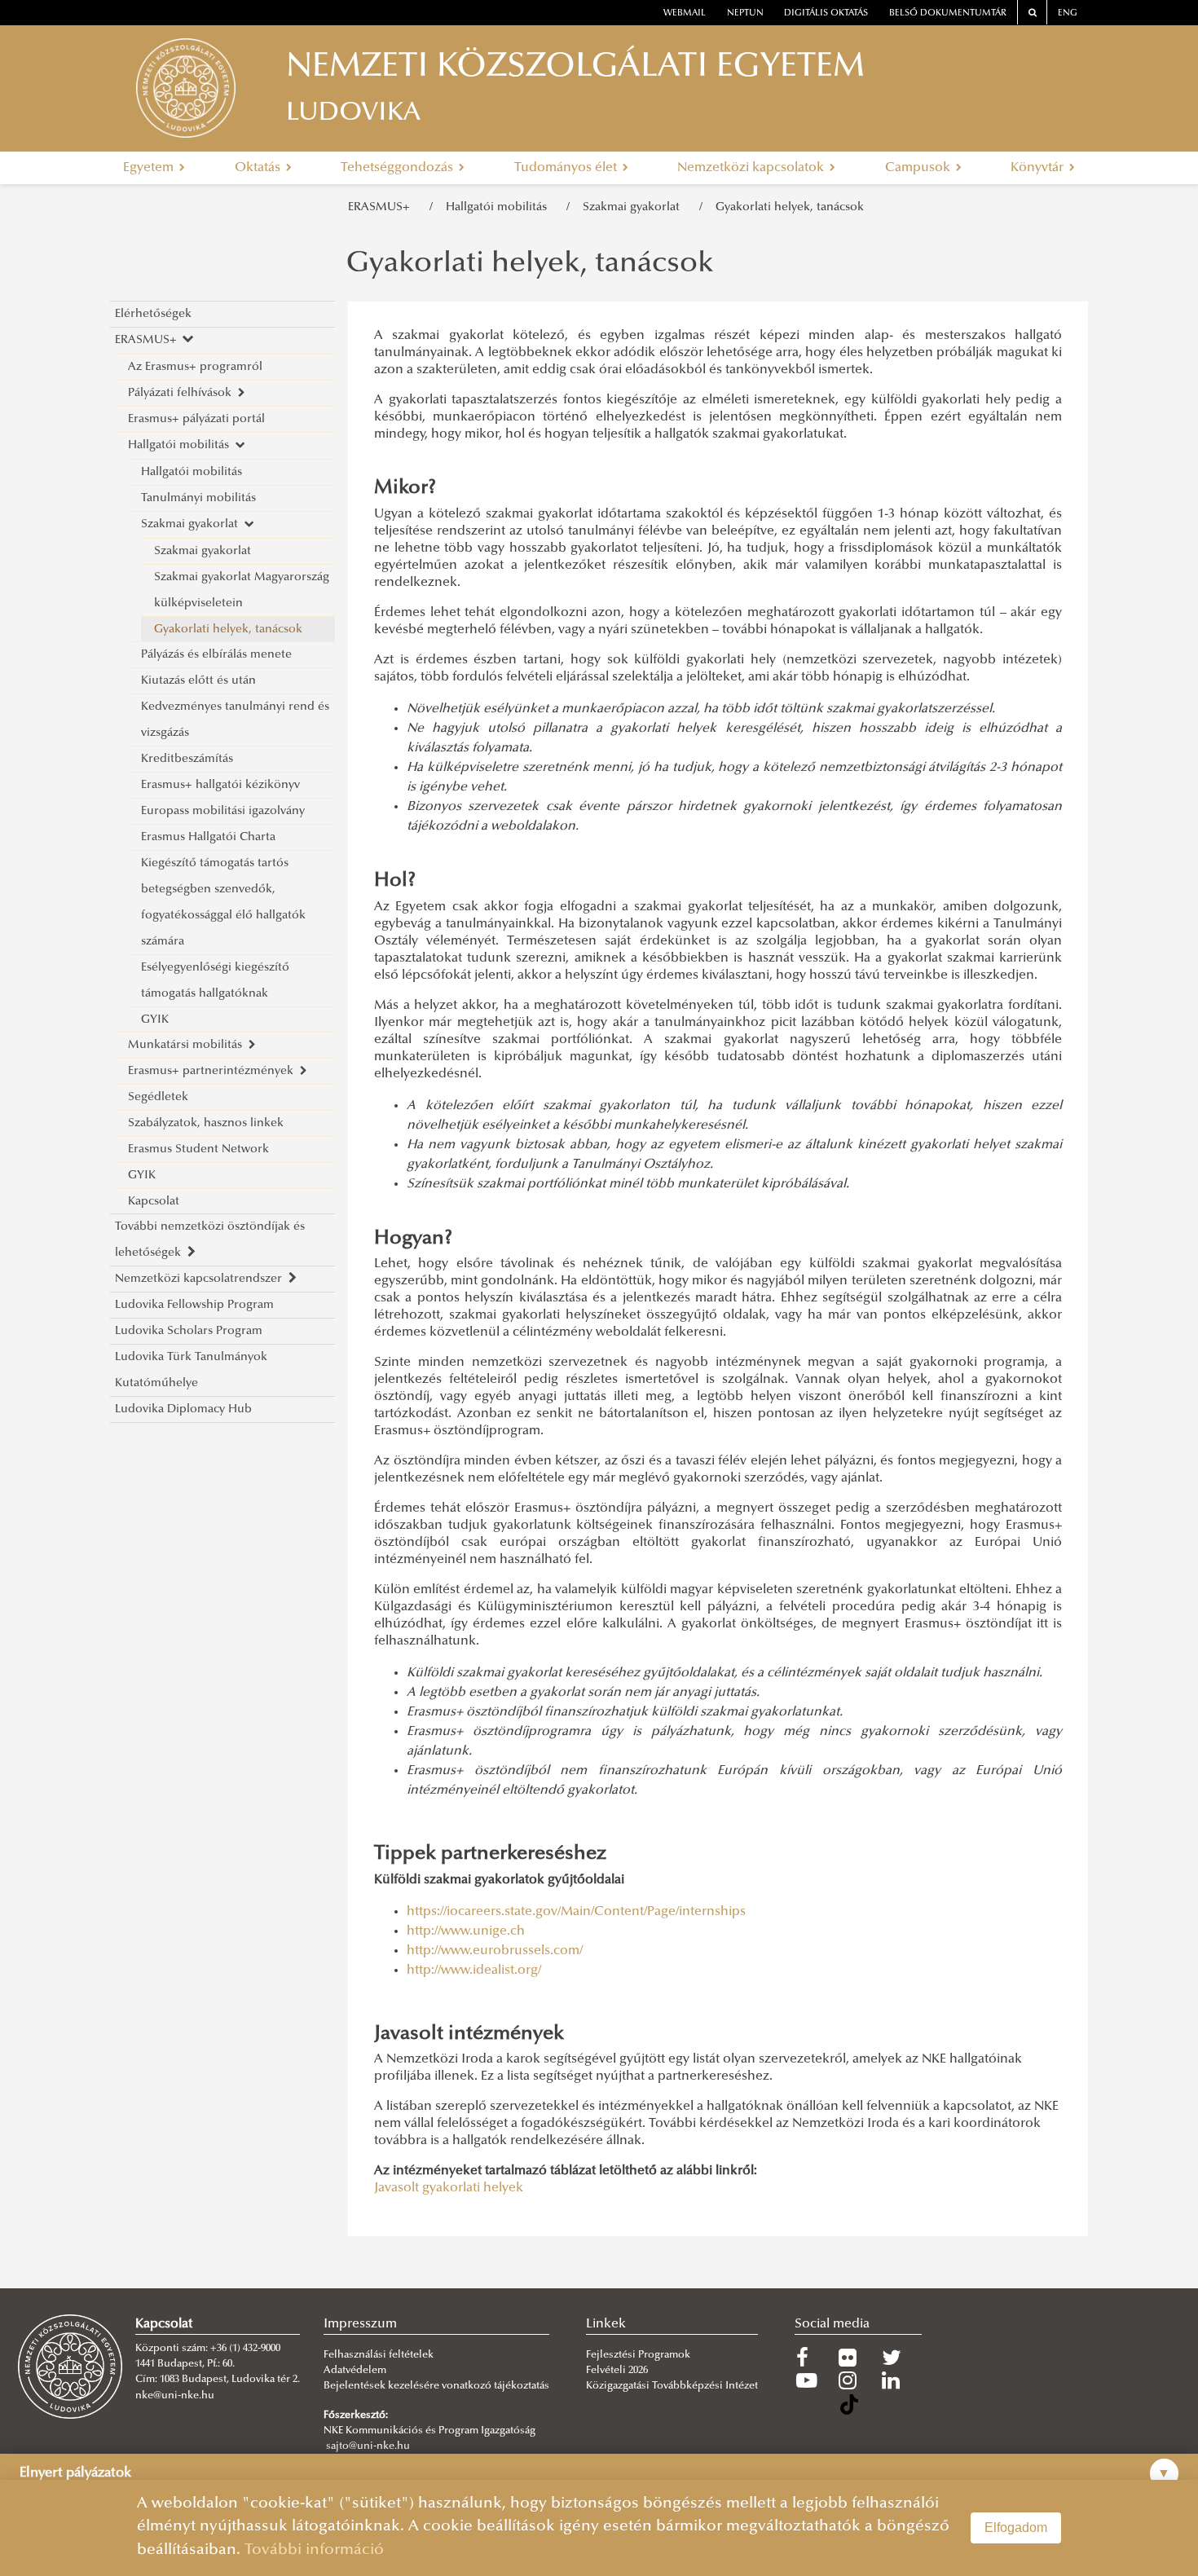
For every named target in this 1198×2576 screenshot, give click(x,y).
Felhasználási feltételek (379, 2355)
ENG (1068, 13)
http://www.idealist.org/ (474, 1971)
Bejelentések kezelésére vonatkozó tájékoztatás (436, 2386)
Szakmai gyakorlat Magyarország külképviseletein (242, 590)
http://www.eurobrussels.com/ (495, 1951)
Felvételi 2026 (617, 2371)
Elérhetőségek (153, 314)
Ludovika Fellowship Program (194, 1305)
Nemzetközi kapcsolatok (752, 168)
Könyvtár (1039, 168)
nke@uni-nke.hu (175, 2396)
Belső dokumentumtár (948, 13)
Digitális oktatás (826, 13)
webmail (685, 13)
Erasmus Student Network (198, 1149)
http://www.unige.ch (466, 1931)
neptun (745, 13)
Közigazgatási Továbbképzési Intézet (672, 2386)
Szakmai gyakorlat (634, 207)
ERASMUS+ (382, 207)
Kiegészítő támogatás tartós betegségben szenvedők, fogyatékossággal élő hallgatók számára (223, 903)
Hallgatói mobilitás (500, 207)
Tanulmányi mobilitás (198, 498)
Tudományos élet (567, 168)
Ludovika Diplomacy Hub (183, 1409)
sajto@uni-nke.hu (368, 2446)
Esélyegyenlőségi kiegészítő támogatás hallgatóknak (215, 981)
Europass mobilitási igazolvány (223, 811)
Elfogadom (1016, 2528)
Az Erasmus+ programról (195, 367)
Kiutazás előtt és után (198, 681)
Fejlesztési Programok (638, 2355)
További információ (314, 2550)
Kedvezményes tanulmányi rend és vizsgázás (235, 720)
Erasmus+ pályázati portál (196, 419)
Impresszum (360, 2324)
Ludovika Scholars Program (189, 1331)
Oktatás (259, 168)
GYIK (155, 1020)
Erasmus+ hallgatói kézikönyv (220, 785)
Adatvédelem (355, 2371)
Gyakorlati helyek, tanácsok (790, 207)
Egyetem (150, 168)
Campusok (919, 168)
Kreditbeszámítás (187, 759)
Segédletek (158, 1097)
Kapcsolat (154, 1202)
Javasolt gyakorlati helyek (449, 2188)
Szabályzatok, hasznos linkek (206, 1123)
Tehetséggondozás (399, 168)
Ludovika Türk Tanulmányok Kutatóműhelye (191, 1370)
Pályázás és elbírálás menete (216, 655)
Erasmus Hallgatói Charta (208, 837)
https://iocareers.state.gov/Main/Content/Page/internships (576, 1912)
